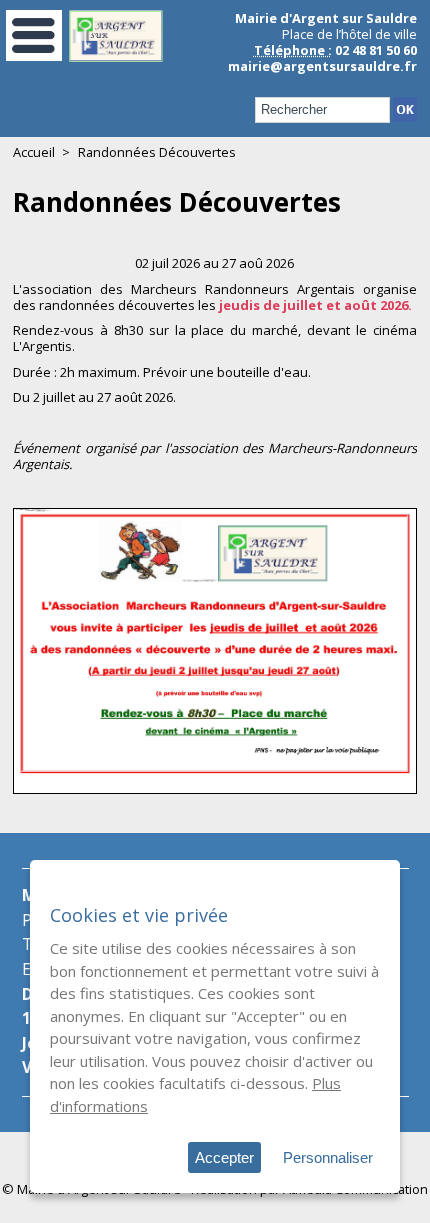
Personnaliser (328, 1157)
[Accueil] (116, 57)
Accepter (224, 1157)
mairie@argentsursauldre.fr (322, 66)
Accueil (34, 152)
